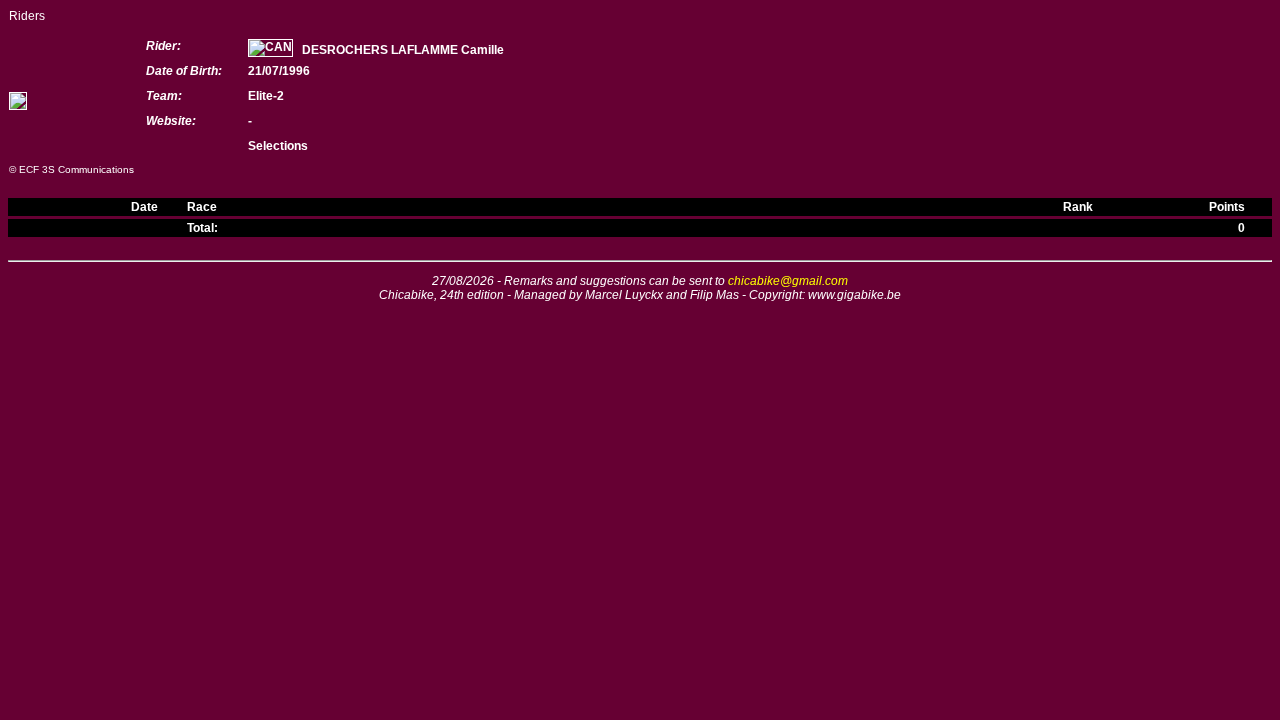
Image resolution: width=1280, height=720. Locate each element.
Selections (278, 146)
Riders (27, 16)
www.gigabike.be (854, 295)
